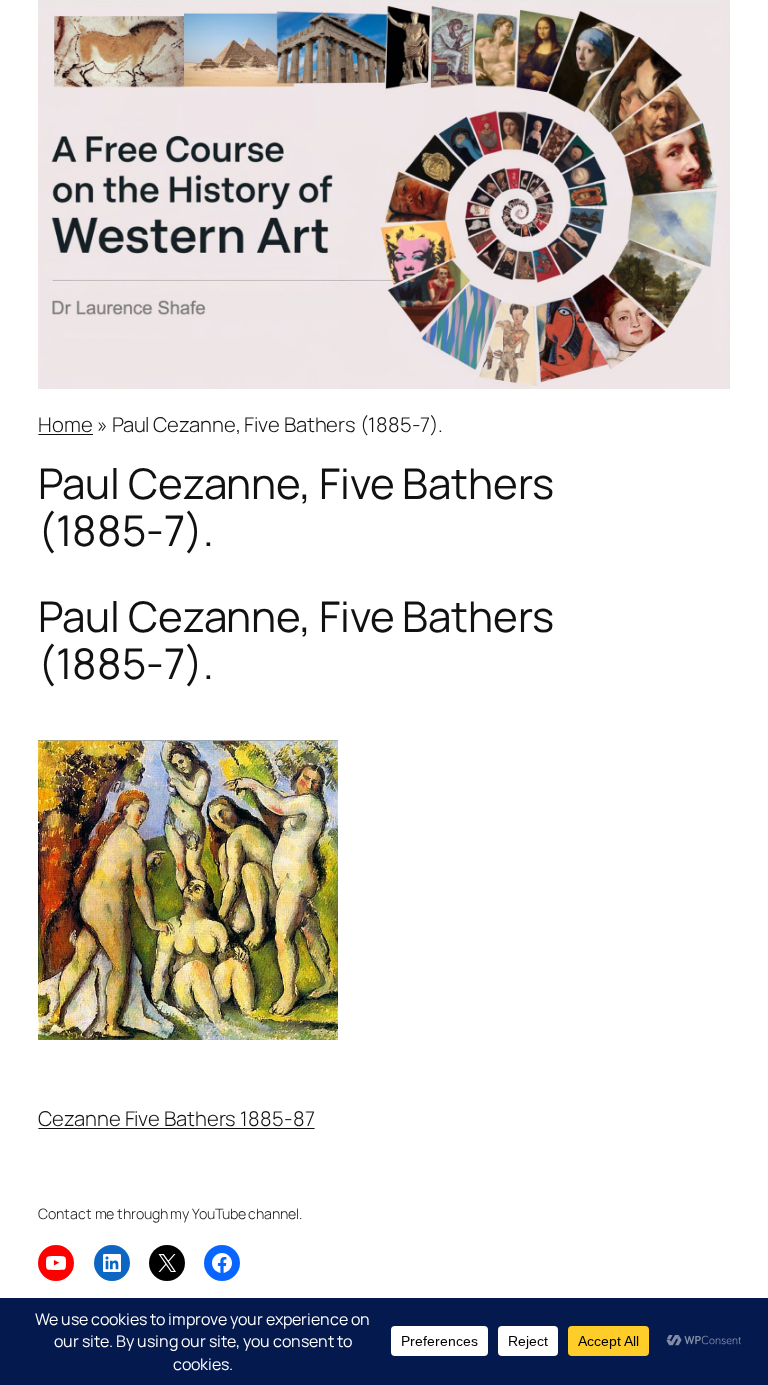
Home (65, 424)
